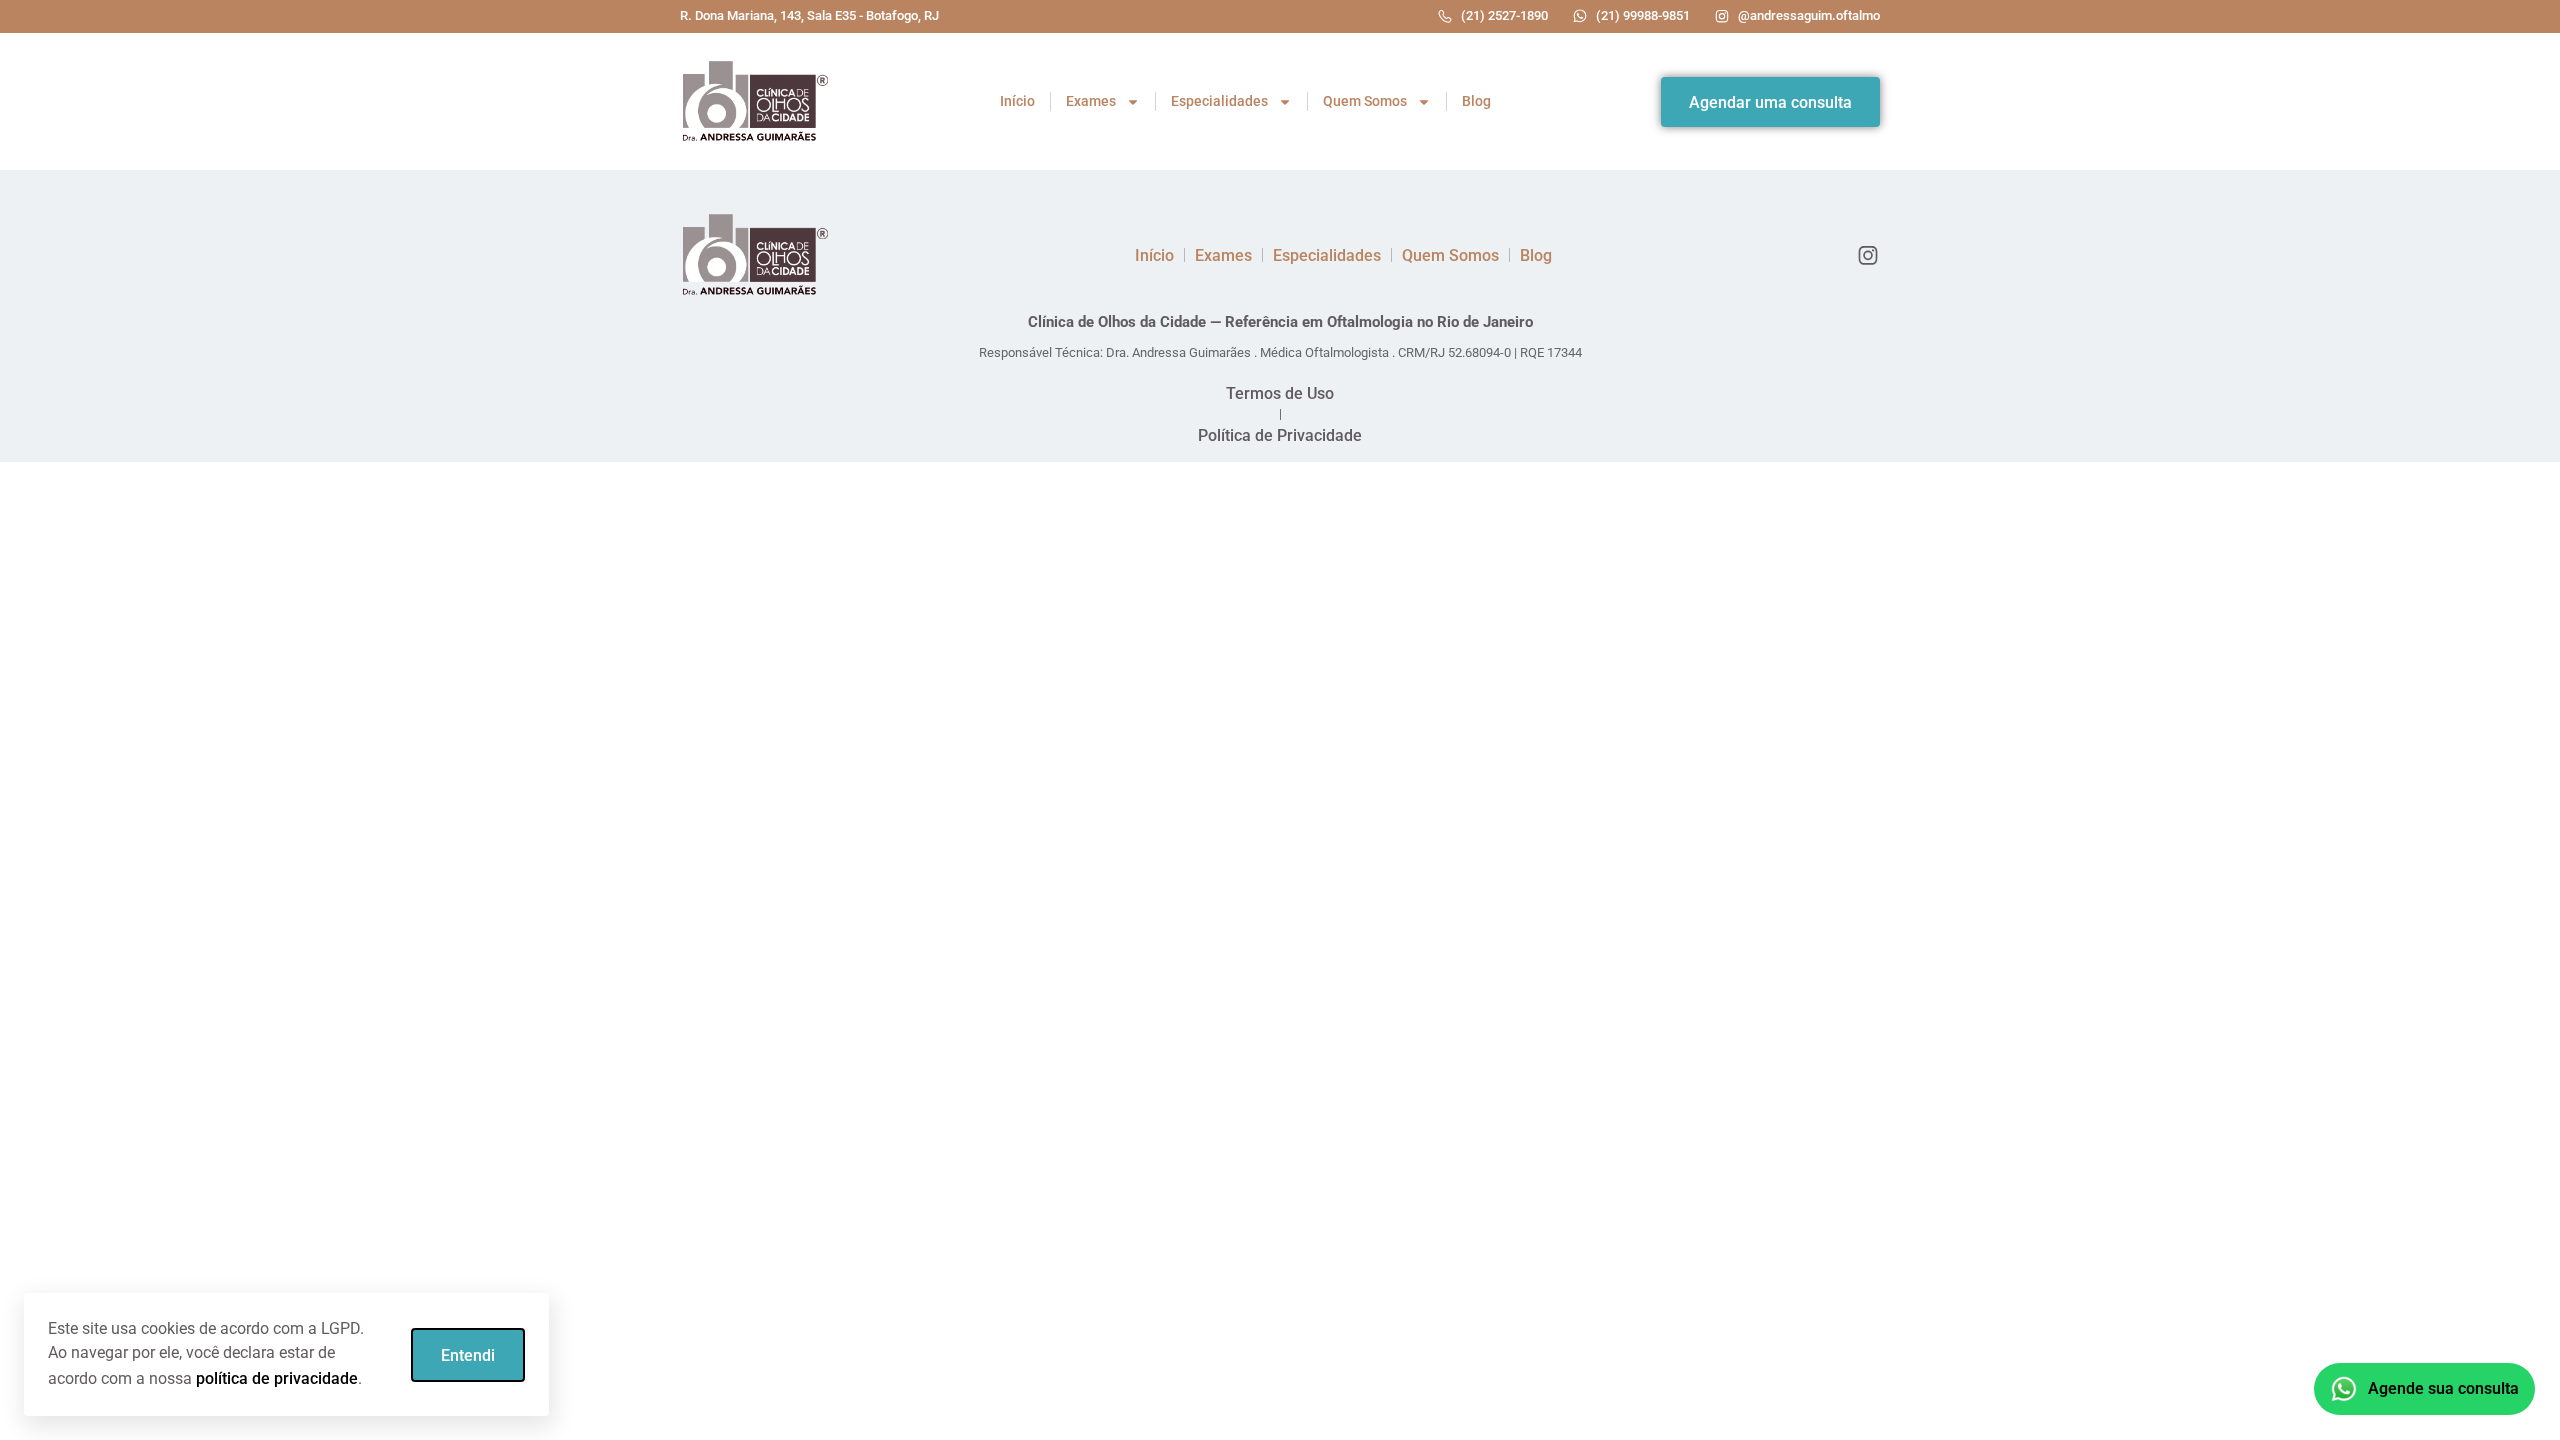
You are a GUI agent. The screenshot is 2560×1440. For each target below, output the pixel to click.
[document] (1280, 720)
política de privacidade (277, 1378)
